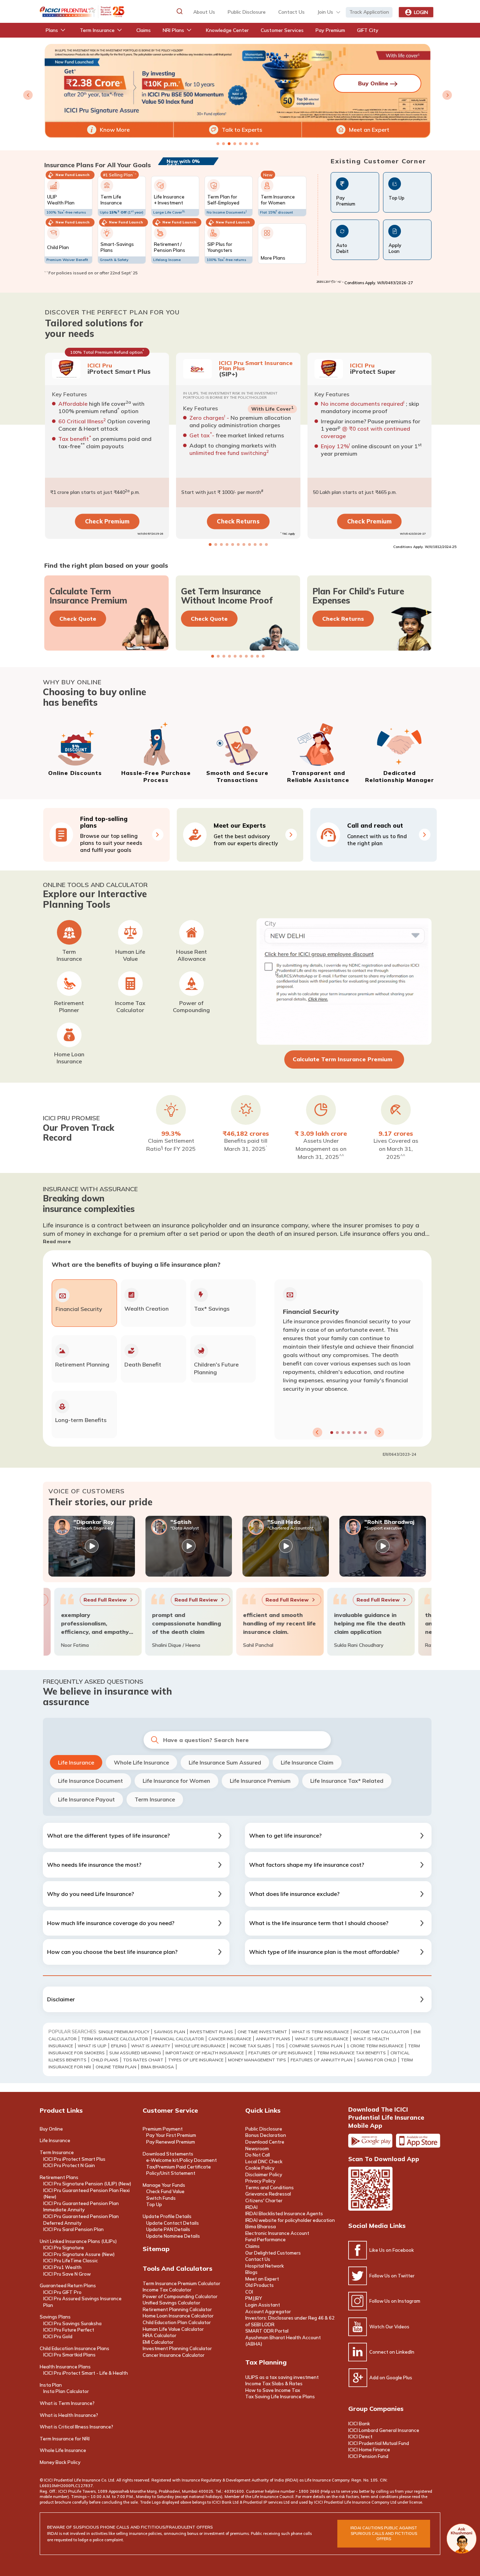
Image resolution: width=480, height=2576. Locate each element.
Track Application (369, 12)
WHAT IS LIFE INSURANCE (322, 2039)
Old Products (260, 2285)
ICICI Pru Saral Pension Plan (73, 2229)
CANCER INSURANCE (230, 2039)
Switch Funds (161, 2198)
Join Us (325, 12)
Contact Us (258, 2259)
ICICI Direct (360, 2437)
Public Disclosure (247, 12)
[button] (180, 11)
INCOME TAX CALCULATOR (381, 2032)
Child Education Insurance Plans (74, 2348)
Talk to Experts (242, 130)
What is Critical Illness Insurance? (76, 2427)
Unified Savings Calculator (171, 2303)
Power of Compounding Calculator (180, 2296)
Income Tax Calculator (167, 2290)
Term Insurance (155, 1799)
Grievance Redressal (268, 2194)
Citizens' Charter (264, 2200)
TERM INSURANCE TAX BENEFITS (351, 2053)
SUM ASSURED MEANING (135, 2053)
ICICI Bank (359, 2424)
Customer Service (170, 2110)
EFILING (119, 2046)
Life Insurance (76, 1762)
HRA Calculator (160, 2335)
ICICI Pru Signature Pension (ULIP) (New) (87, 2184)
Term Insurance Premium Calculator (181, 2283)
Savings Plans (55, 2317)
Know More (115, 130)
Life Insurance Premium (260, 1781)
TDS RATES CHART (143, 2060)
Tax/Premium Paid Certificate (179, 2167)
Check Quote (78, 619)
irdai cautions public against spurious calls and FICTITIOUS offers (384, 2533)
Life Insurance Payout (86, 1799)
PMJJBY (254, 2298)
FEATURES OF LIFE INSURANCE (280, 2053)
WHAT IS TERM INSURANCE (320, 2032)
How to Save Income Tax (273, 2390)
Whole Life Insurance (141, 1762)
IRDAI (251, 2207)
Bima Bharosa (157, 2067)
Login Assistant (263, 2305)
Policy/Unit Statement (171, 2173)
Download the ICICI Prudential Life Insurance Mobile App (386, 2117)
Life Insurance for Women (176, 1781)
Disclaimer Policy (264, 2174)
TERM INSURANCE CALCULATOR (115, 2039)
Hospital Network (265, 2266)
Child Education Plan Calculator (177, 2322)
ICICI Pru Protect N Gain (69, 2165)
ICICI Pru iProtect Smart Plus (74, 2159)
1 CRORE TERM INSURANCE (375, 2046)
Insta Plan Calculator (66, 2391)
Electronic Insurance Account (277, 2233)
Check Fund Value (165, 2191)
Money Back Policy (60, 2462)
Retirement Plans (59, 2177)
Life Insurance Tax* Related (347, 1781)
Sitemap (156, 2249)
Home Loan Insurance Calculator (178, 2316)
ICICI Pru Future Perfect (69, 2330)
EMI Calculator (158, 2342)
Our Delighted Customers (273, 2253)
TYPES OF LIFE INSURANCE (196, 2060)
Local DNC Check (264, 2161)
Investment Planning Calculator (177, 2348)
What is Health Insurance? (69, 2415)
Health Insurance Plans (65, 2367)
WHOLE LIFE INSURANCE (200, 2046)
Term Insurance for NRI (65, 2439)
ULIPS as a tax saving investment (282, 2377)
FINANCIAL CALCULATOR (178, 2039)
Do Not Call (258, 2155)
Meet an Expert (369, 130)
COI (249, 2292)
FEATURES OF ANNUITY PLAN (322, 2060)
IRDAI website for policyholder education (290, 2220)
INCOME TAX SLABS (250, 2046)
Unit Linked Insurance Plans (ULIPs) (78, 2241)
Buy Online (51, 2129)
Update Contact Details (173, 2223)
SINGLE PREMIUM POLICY (124, 2032)
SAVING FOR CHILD (377, 2060)
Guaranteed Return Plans (68, 2285)
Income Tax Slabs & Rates (274, 2383)
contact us (291, 12)
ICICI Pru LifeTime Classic (71, 2261)
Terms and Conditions (270, 2187)
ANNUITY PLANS (273, 2039)
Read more (57, 1241)
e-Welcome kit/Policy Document (181, 2160)
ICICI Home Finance (369, 2450)
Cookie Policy (260, 2168)
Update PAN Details (168, 2229)
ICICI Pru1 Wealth (62, 2267)
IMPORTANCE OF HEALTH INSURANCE (205, 2053)
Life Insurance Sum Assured (225, 1762)
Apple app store (418, 2141)
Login (421, 12)
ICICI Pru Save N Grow (67, 2274)
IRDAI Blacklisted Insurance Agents (284, 2213)
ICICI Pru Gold (58, 2336)
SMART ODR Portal (267, 2331)
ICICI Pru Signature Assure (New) (79, 2254)
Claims (252, 2246)
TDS (280, 2046)
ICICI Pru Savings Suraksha (72, 2323)
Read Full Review (95, 1600)
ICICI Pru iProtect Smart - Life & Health (86, 2373)
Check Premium (107, 521)
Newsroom (257, 2148)
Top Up (154, 2204)
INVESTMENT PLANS (211, 2032)
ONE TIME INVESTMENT (262, 2032)
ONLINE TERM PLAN (116, 2067)
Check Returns (238, 521)
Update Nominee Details (173, 2236)
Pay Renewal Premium (171, 2142)
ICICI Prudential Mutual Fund (379, 2443)
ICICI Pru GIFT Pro (62, 2292)
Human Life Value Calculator (173, 2329)
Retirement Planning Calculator (177, 2309)
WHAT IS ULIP (92, 2046)
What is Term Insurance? (67, 2403)
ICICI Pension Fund (368, 2456)
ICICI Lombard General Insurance (384, 2430)
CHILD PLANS (105, 2060)
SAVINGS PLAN (170, 2032)
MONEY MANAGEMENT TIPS (257, 2060)
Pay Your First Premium (171, 2135)
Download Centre (265, 2142)
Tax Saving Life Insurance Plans (280, 2396)
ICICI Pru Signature (64, 2248)
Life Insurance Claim (307, 1762)
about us (204, 12)
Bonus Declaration (266, 2135)
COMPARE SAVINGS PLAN (316, 2046)
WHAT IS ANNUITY (151, 2046)
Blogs (251, 2272)
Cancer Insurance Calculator (174, 2355)
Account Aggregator (268, 2311)
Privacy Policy (260, 2181)
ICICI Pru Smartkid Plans (69, 2355)
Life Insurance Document (90, 1781)
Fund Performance (265, 2239)
